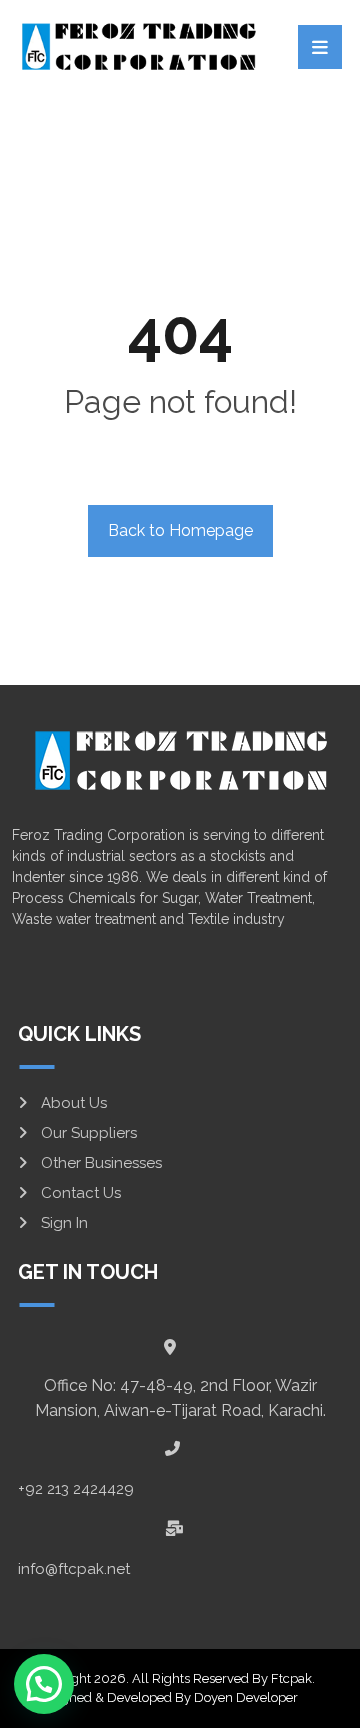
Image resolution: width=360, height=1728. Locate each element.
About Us (74, 1103)
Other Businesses (101, 1163)
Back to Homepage (180, 530)
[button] (44, 1684)
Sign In (64, 1223)
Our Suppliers (89, 1133)
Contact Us (81, 1193)
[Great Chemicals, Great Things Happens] (138, 46)
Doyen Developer (246, 1697)
